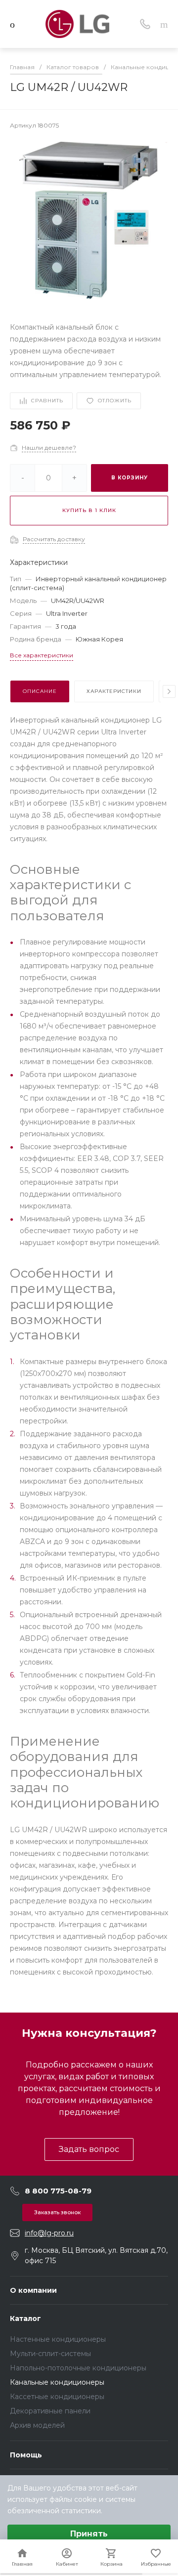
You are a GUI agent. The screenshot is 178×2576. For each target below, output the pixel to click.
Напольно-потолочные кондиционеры (78, 2368)
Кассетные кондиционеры (57, 2397)
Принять (89, 2534)
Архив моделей (37, 2425)
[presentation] (169, 691)
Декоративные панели (50, 2411)
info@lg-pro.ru (49, 2233)
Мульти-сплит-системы (50, 2354)
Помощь (26, 2455)
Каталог (25, 2318)
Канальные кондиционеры (57, 2382)
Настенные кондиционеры (58, 2339)
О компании (33, 2290)
